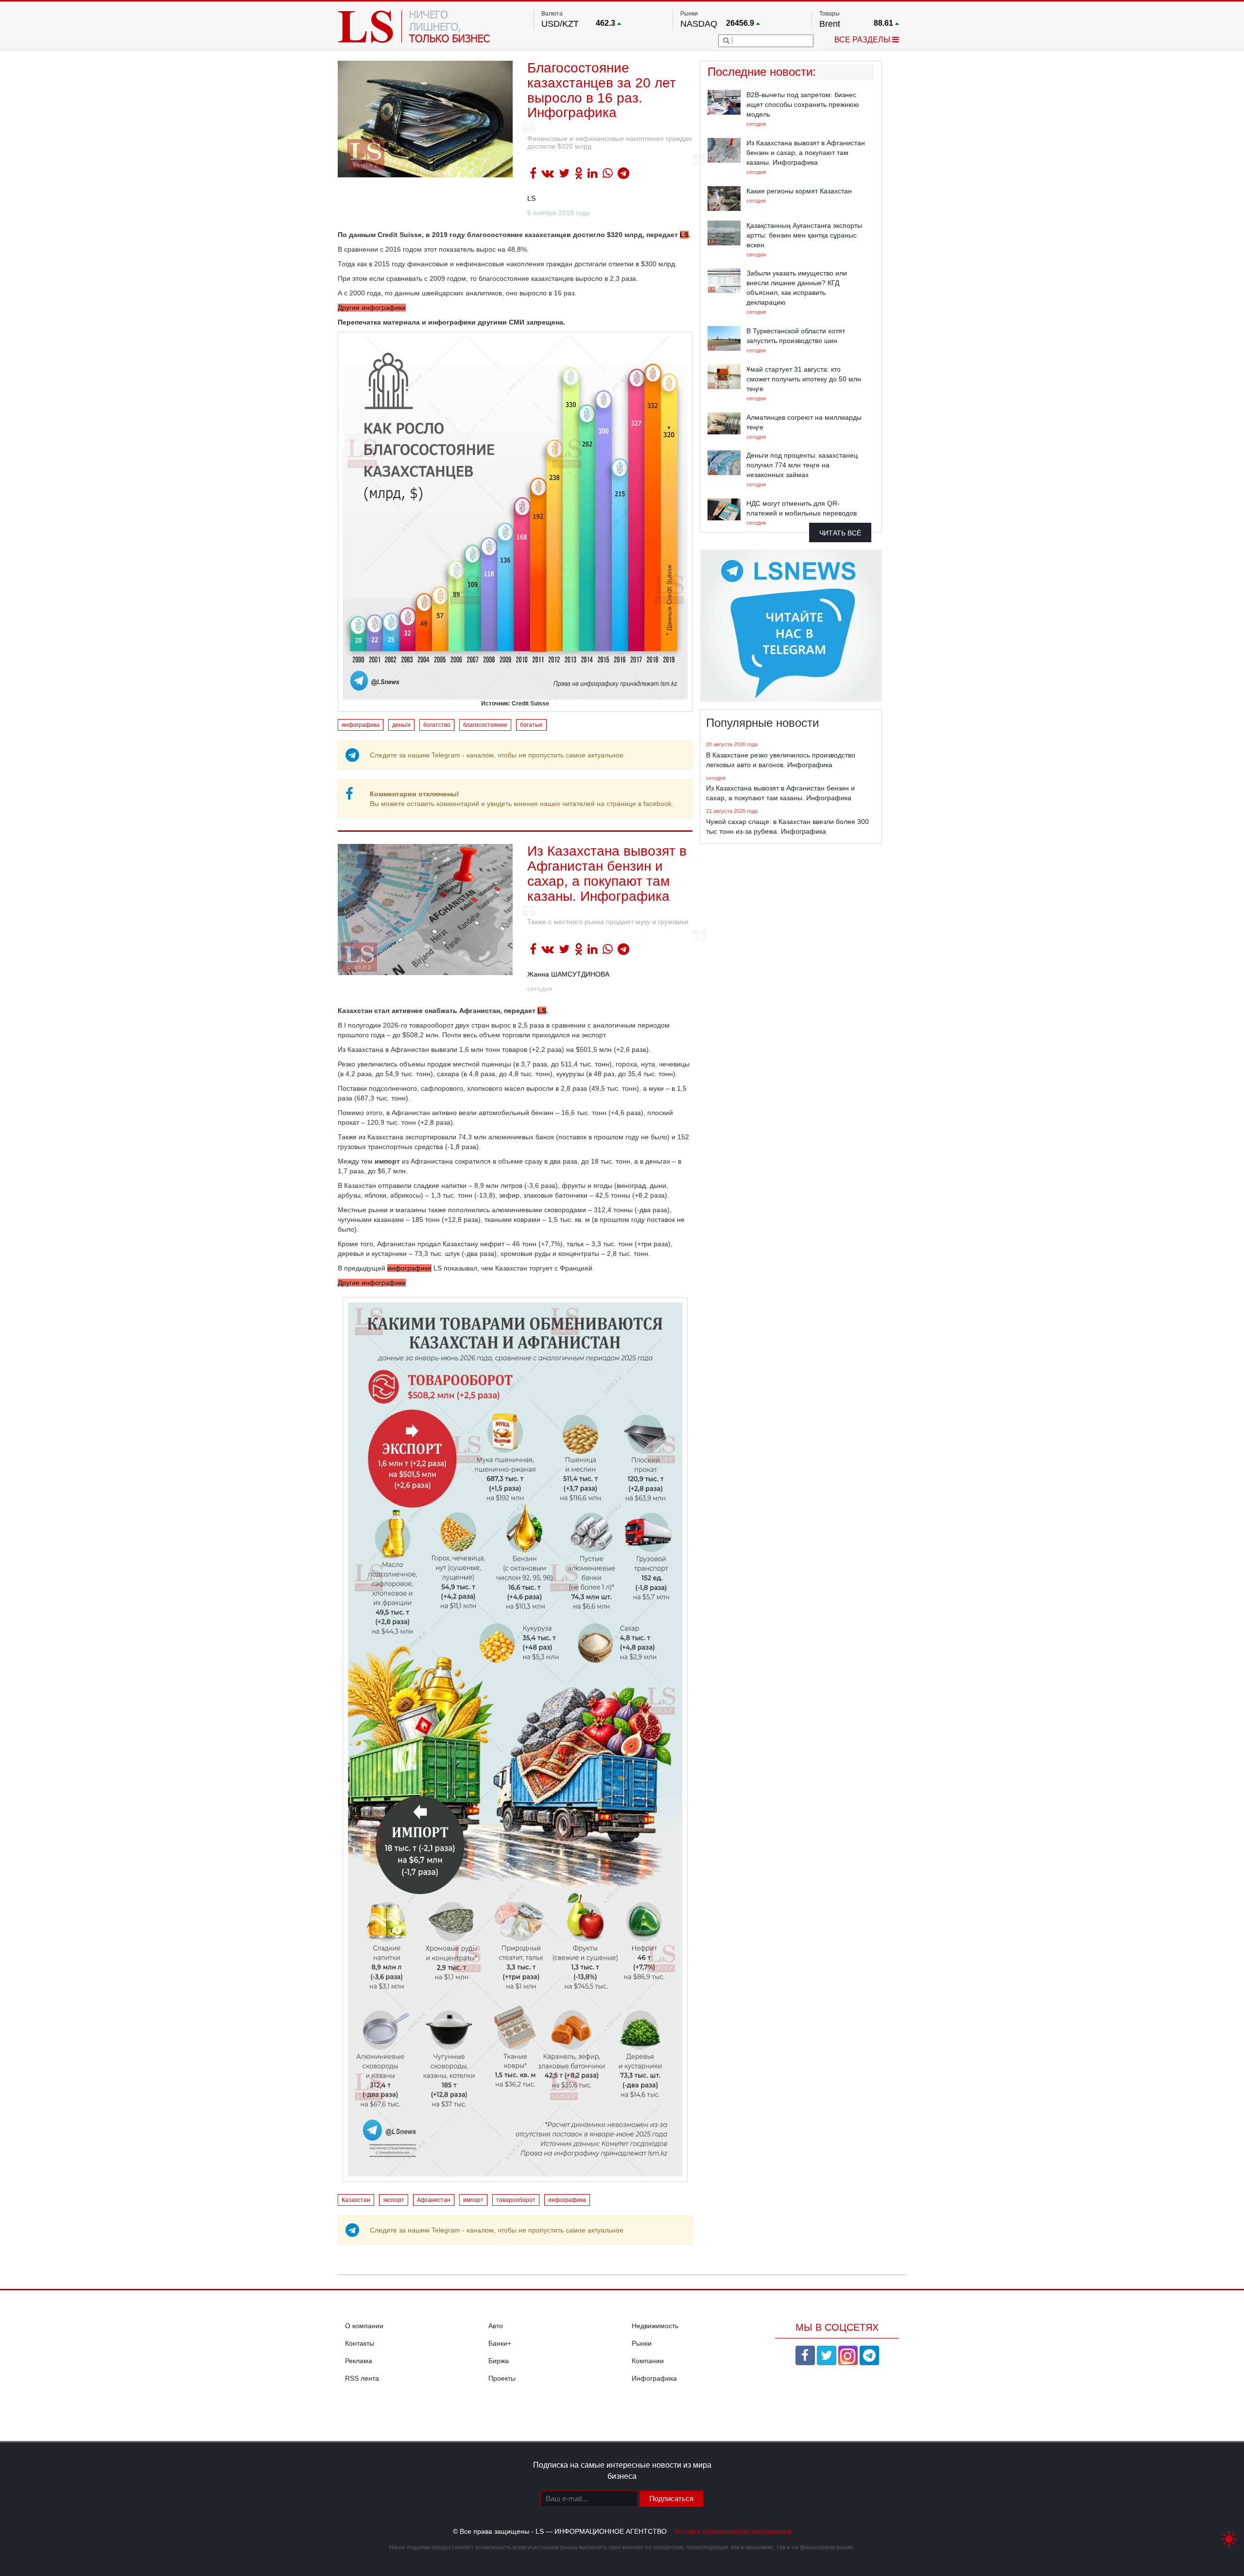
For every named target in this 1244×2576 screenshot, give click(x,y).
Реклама (359, 2361)
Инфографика (654, 2378)
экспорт (394, 2200)
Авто (496, 2326)
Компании (648, 2361)
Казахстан (356, 2200)
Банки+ (500, 2343)
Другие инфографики (372, 308)
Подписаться (671, 2499)
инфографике (409, 1268)
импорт (473, 2200)
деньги (401, 725)
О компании (364, 2326)
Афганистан (434, 2200)
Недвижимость (655, 2326)
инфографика (361, 725)
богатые (531, 725)
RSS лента (362, 2378)
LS (531, 198)
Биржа (499, 2361)
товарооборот (516, 2200)
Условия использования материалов (733, 2531)
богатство (437, 725)
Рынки (642, 2343)
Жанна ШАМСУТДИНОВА (568, 974)
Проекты (502, 2378)
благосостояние (485, 725)
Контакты (360, 2343)
